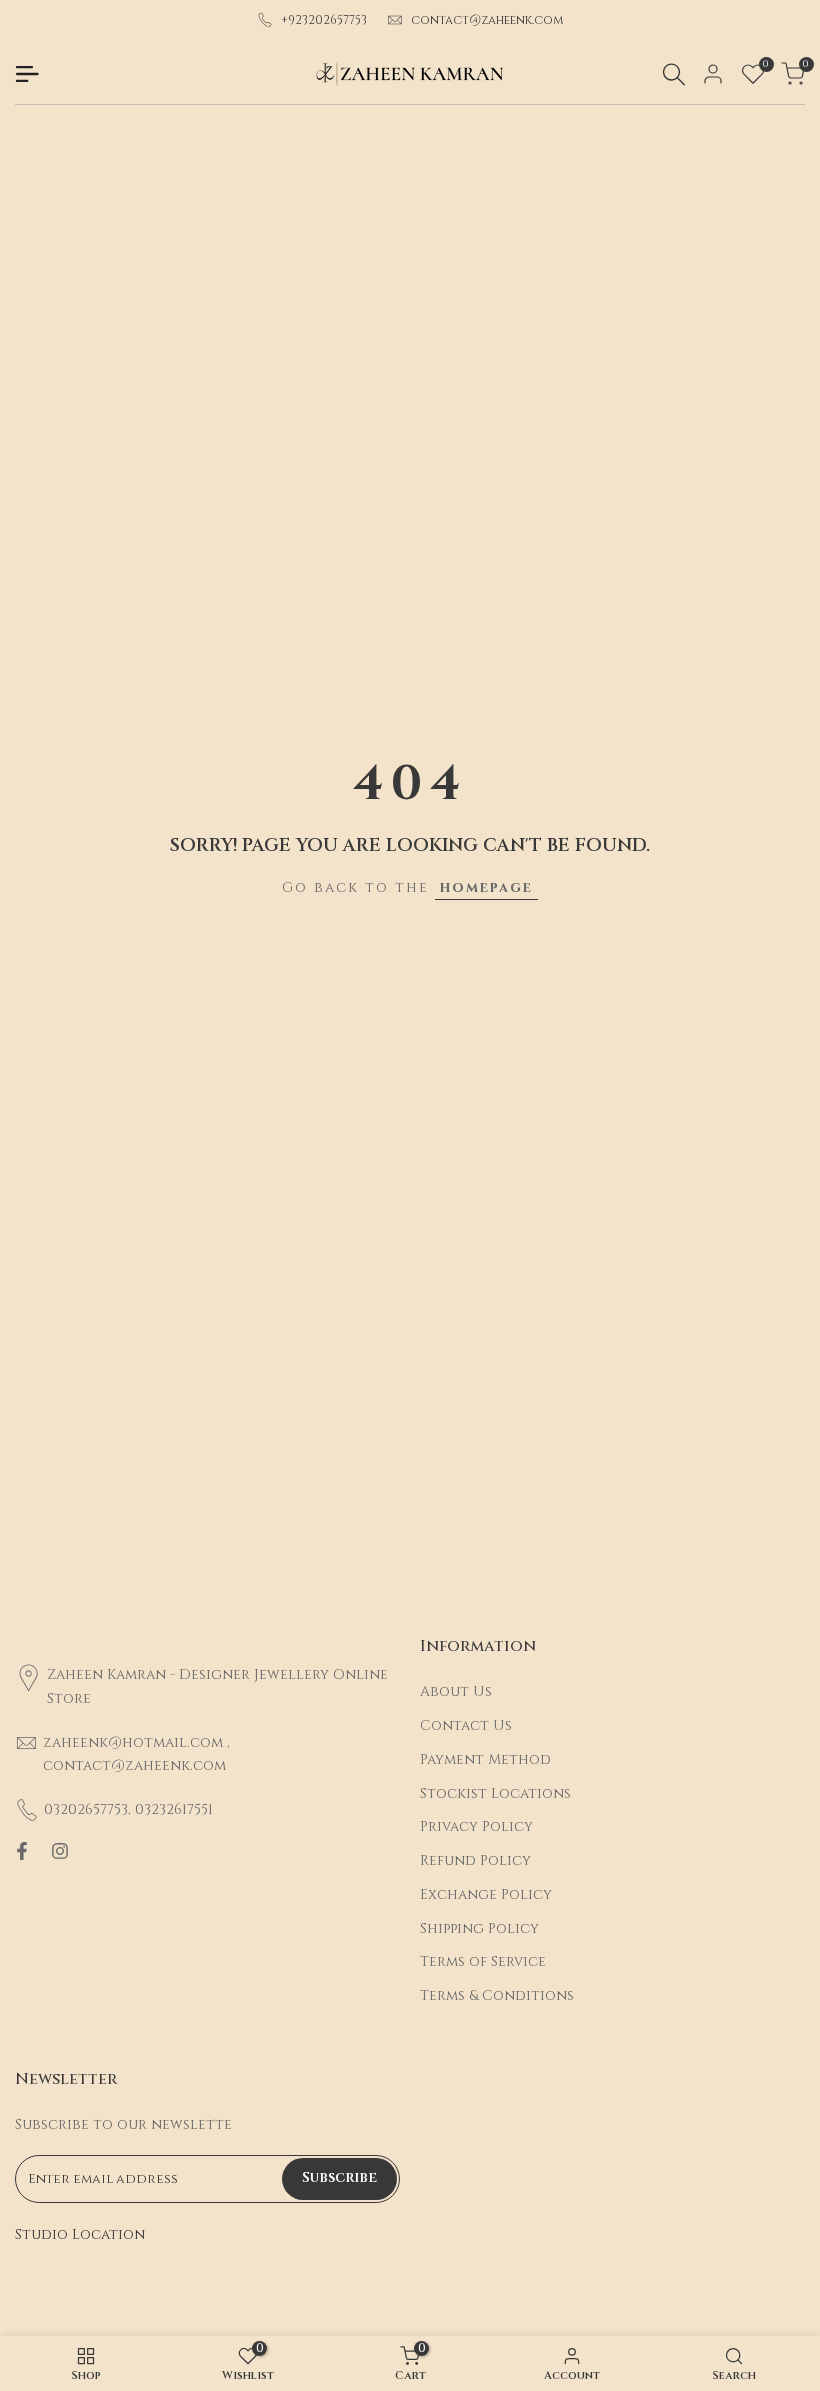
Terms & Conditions (497, 1995)
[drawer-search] (674, 74)
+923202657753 (324, 20)
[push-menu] (27, 74)
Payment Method (485, 1759)
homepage (486, 887)
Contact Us (466, 1725)
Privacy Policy (476, 1826)
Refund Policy (475, 1860)
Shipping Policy (479, 1928)
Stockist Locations (495, 1793)
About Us (456, 1691)
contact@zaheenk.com (487, 20)
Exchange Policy (486, 1894)
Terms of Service (483, 1961)
